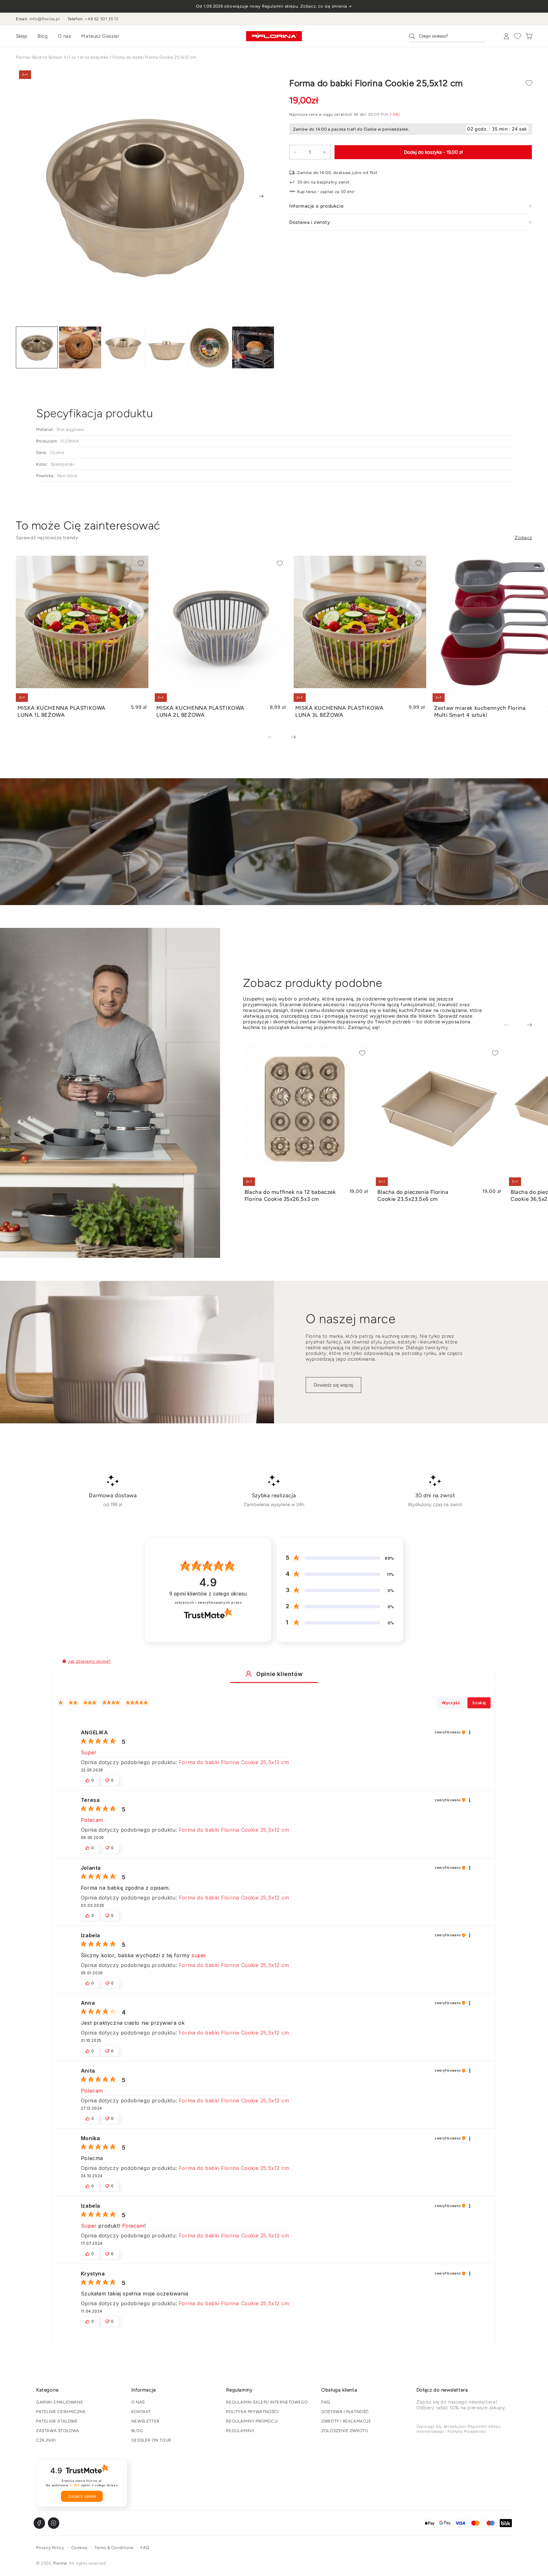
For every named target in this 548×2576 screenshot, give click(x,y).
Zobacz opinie (82, 2496)
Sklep (22, 36)
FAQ (326, 2402)
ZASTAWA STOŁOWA (58, 2431)
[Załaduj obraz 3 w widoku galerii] (123, 348)
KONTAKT (141, 2412)
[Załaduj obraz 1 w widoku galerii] (37, 348)
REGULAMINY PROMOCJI (252, 2421)
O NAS (138, 2402)
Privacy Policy (50, 2548)
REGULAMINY (240, 2431)
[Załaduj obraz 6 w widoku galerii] (253, 348)
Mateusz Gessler (100, 36)
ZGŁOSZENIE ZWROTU (345, 2431)
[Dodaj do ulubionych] (529, 83)
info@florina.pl (45, 19)
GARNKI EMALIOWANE (60, 2402)
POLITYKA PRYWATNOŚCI (252, 2412)
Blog (42, 36)
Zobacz (523, 538)
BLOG (137, 2431)
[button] (64, 1661)
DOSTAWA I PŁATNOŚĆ (345, 2412)
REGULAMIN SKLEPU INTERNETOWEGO (267, 2402)
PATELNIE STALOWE (57, 2421)
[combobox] (447, 36)
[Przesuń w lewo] (275, 738)
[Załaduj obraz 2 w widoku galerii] (80, 348)
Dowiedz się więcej (333, 1385)
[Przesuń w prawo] (261, 196)
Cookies (79, 2548)
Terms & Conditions (114, 2548)
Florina (23, 57)
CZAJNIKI (46, 2440)
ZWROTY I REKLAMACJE (346, 2421)
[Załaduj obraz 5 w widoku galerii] (210, 348)
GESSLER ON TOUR (151, 2440)
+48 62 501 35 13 (101, 19)
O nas (64, 36)
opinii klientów (208, 1594)
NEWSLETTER (145, 2421)
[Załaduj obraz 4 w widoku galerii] (166, 348)
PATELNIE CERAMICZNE (61, 2412)
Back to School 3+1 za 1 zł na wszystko (71, 57)
